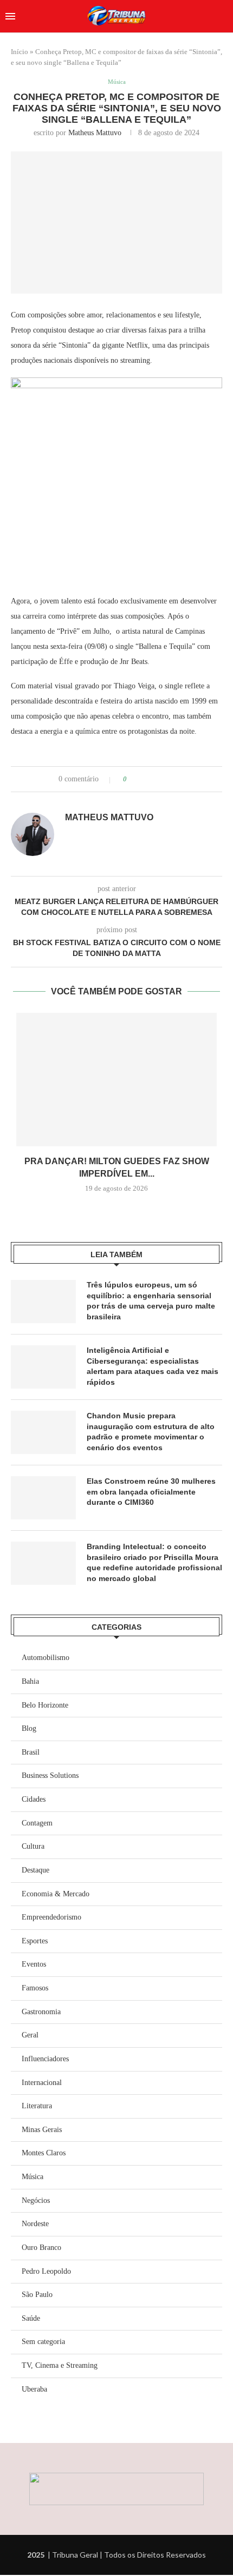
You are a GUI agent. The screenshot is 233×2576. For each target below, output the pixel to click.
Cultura (33, 1846)
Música (33, 2177)
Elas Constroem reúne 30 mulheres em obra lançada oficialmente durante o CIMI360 (151, 1492)
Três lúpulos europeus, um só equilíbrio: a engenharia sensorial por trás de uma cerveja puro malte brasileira (151, 1301)
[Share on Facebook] (145, 779)
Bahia (30, 1681)
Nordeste (35, 2224)
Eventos (34, 1964)
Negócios (36, 2200)
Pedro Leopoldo (46, 2271)
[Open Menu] (10, 16)
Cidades (34, 1799)
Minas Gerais (42, 2130)
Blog (29, 1728)
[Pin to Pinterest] (166, 779)
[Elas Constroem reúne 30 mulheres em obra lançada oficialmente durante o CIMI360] (43, 1498)
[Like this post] (132, 779)
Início (20, 52)
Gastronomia (41, 2012)
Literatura (37, 2106)
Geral (30, 2035)
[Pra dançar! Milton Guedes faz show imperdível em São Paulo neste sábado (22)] (116, 1080)
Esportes (35, 1941)
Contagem (37, 1823)
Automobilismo (46, 1658)
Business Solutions (50, 1775)
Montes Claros (44, 2153)
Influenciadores (45, 2059)
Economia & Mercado (56, 1894)
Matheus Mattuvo (95, 133)
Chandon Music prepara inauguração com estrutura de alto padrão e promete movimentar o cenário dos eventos (151, 1432)
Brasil (31, 1752)
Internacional (42, 2083)
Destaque (35, 1870)
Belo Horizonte (45, 1705)
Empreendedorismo (51, 1917)
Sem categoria (43, 2342)
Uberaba (34, 2389)
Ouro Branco (41, 2248)
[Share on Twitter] (155, 779)
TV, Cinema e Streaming (60, 2365)
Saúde (31, 2318)
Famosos (35, 1988)
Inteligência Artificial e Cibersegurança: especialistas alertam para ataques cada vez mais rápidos (153, 1366)
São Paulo (37, 2295)
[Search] (222, 16)
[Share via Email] (176, 779)
